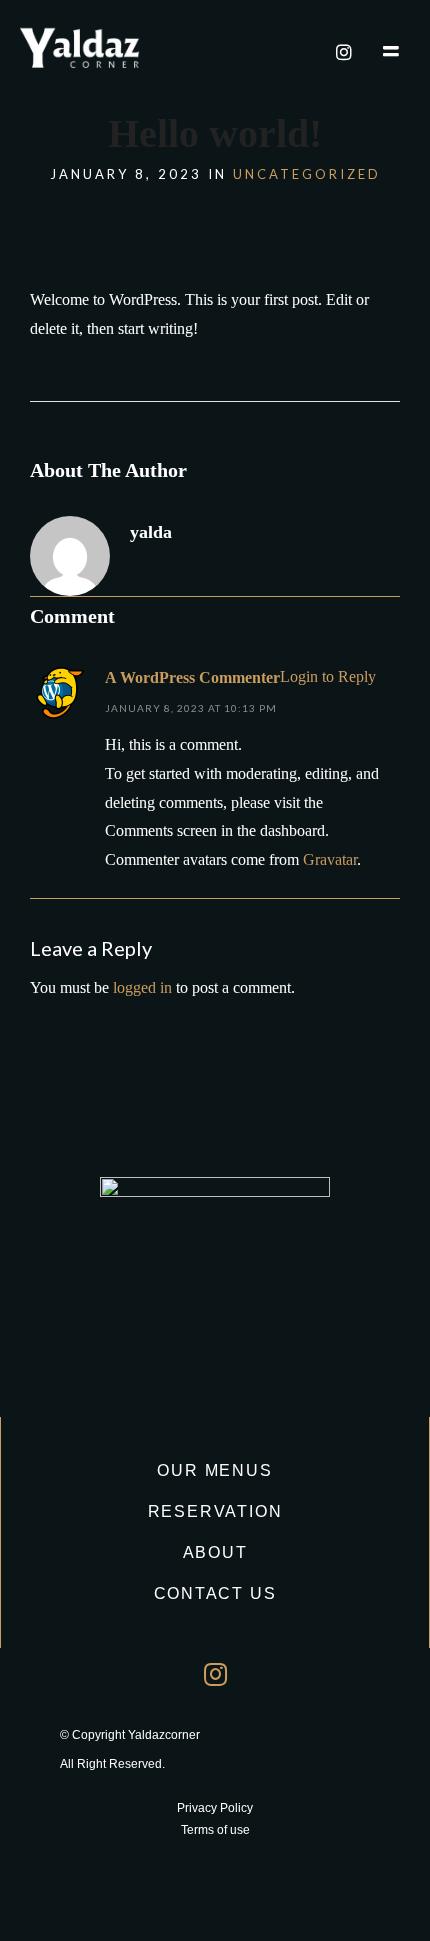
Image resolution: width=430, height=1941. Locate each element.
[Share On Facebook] (47, 1897)
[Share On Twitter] (79, 1897)
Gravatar (330, 859)
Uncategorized (307, 174)
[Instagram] (344, 52)
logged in (142, 987)
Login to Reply (328, 676)
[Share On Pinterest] (111, 1897)
